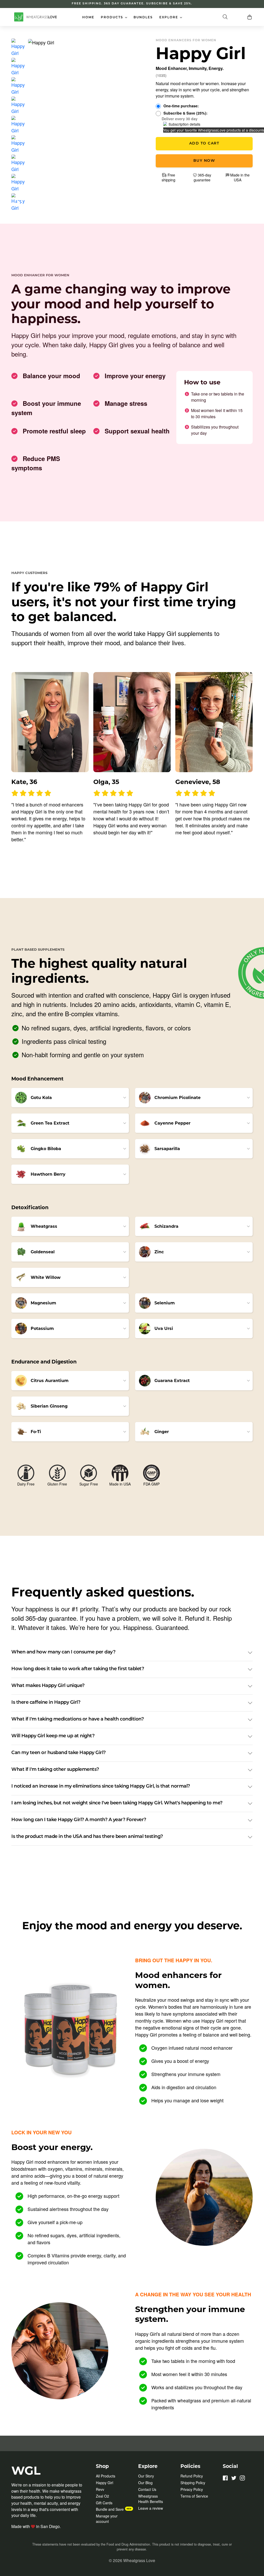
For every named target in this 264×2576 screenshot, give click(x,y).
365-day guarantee (202, 177)
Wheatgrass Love (139, 2560)
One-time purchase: (181, 106)
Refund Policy (192, 2476)
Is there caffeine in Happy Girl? (46, 1703)
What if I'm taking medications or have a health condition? (77, 1719)
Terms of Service (194, 2496)
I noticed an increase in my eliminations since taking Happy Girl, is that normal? (101, 1787)
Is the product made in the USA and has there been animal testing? (87, 1837)
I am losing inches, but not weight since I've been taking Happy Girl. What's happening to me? (117, 1803)
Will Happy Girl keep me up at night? (53, 1736)
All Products (106, 2476)
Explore (172, 17)
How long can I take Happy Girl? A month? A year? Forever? (79, 1820)
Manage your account (107, 2519)
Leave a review (151, 2508)
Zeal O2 (102, 2496)
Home (88, 18)
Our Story (146, 2476)
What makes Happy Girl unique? (48, 1686)
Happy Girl (105, 2483)
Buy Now (204, 161)
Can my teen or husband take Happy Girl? (59, 1753)
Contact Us (147, 2489)
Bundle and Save (110, 2509)
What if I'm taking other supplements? (55, 1770)
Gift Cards (104, 2503)
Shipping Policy (193, 2483)
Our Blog (145, 2483)
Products (115, 17)
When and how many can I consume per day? (63, 1652)
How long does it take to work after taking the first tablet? (78, 1669)
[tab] (18, 47)
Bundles (143, 18)
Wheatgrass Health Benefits (151, 2499)
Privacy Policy (192, 2489)
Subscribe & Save (185, 113)
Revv (100, 2489)
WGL (26, 2470)
